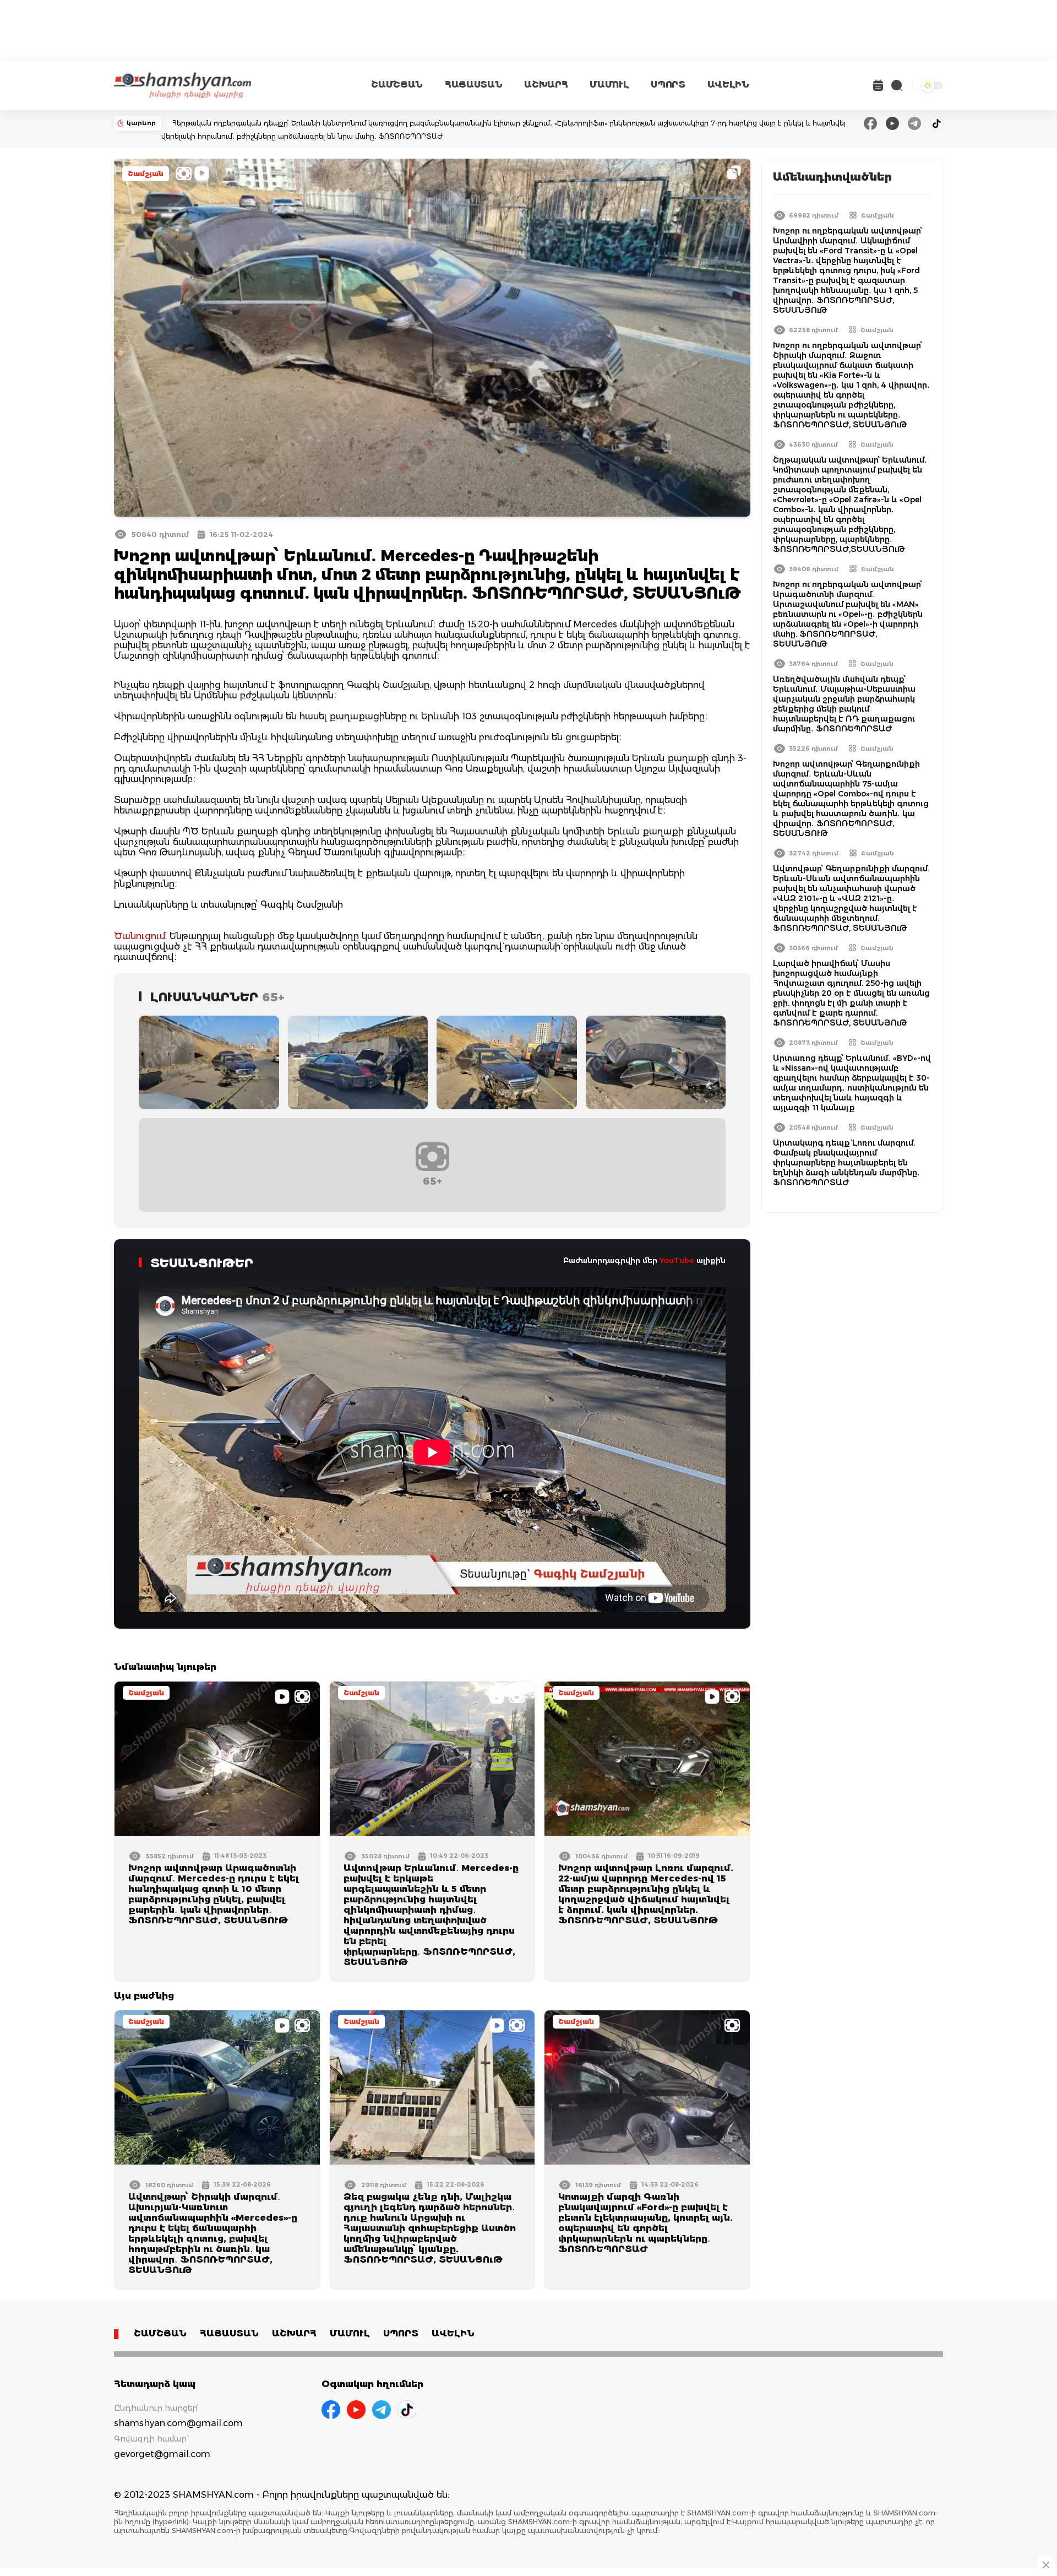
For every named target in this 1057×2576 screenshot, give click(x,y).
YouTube (677, 1260)
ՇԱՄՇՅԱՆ (397, 85)
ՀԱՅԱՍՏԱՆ (473, 85)
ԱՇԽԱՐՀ (546, 85)
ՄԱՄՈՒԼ (609, 85)
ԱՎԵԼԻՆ (728, 85)
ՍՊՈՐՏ (668, 85)
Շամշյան (146, 174)
